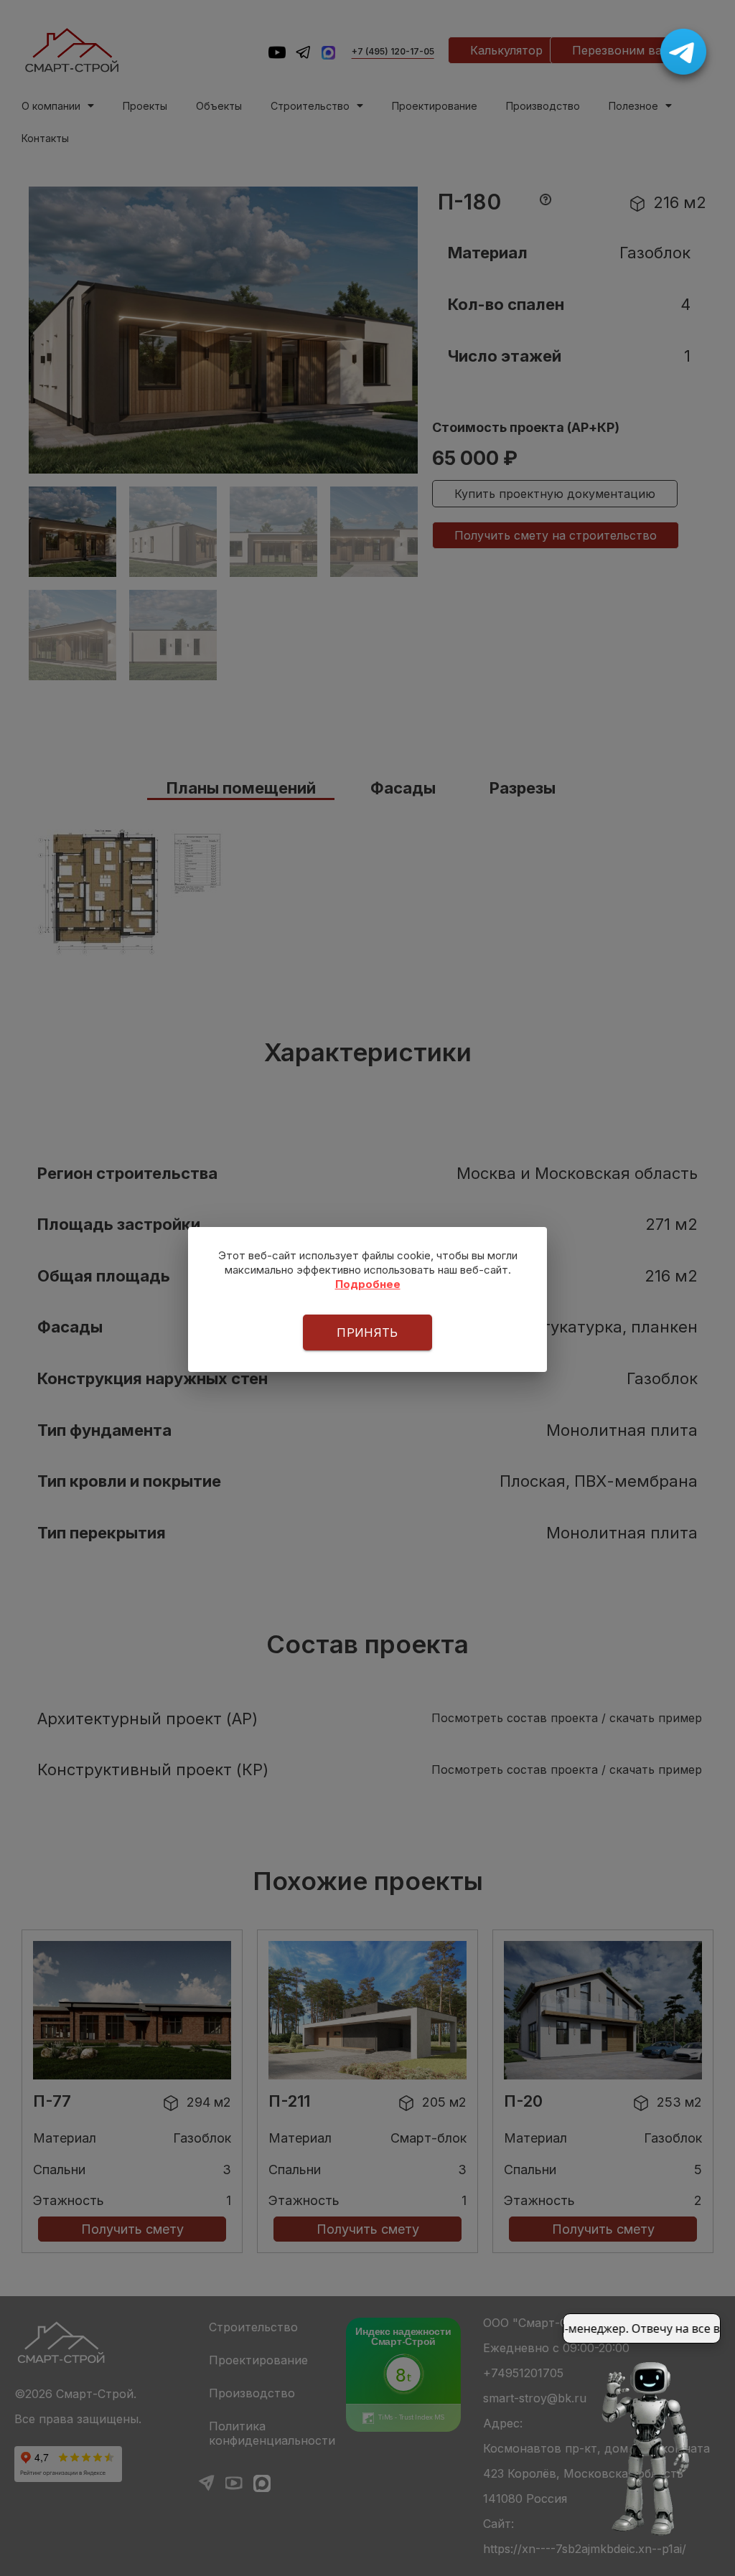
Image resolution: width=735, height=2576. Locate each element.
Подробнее (368, 1284)
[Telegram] (683, 52)
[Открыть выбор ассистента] (643, 2448)
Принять (367, 1332)
